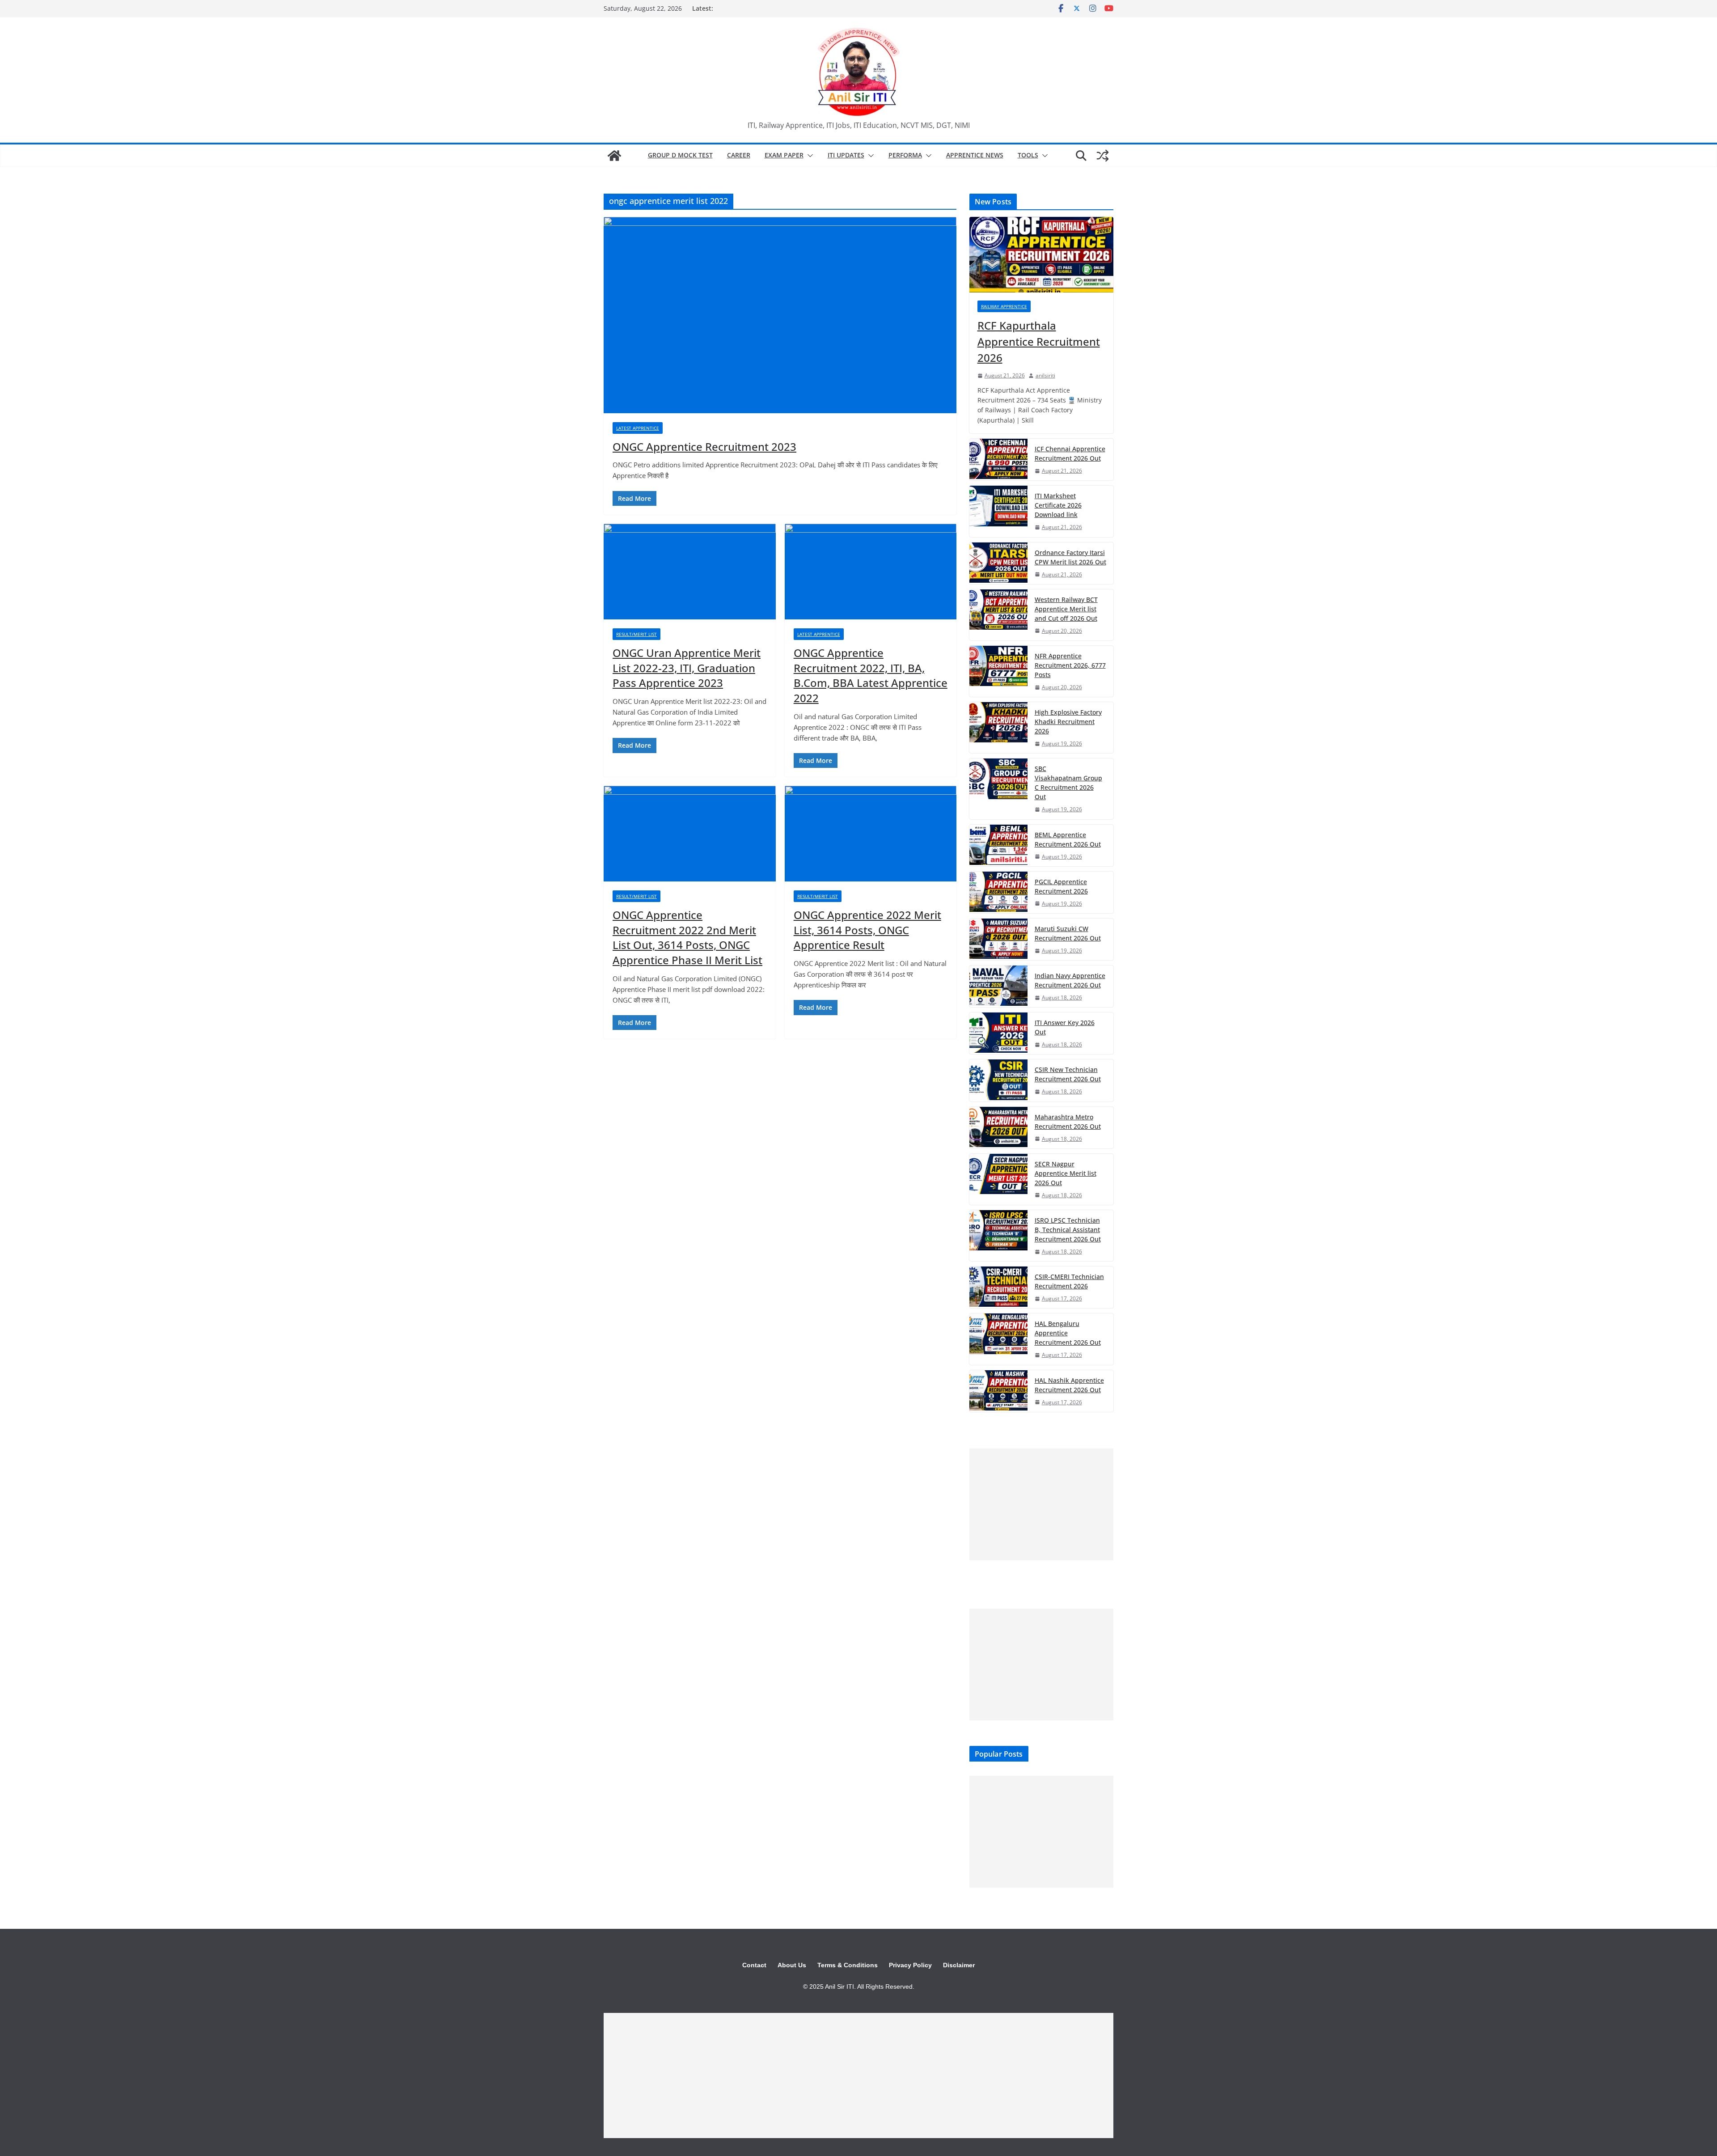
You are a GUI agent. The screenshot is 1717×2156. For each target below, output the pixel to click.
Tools (1028, 155)
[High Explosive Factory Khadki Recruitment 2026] (998, 728)
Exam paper (784, 155)
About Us (792, 1965)
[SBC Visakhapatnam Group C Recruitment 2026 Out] (998, 789)
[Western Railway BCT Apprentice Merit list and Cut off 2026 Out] (998, 615)
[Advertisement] (1041, 1504)
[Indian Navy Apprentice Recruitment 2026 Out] (998, 986)
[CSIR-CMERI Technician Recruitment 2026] (998, 1287)
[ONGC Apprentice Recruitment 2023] (780, 315)
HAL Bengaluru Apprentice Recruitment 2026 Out (1068, 1333)
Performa (905, 155)
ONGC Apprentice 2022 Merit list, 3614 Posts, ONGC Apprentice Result (867, 930)
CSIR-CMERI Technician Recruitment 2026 (1069, 1281)
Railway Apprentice (1004, 306)
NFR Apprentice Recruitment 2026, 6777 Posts (1070, 665)
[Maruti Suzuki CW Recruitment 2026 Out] (998, 939)
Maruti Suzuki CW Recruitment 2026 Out (1068, 933)
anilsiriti (1045, 375)
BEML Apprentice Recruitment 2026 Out (1068, 839)
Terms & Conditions (848, 1965)
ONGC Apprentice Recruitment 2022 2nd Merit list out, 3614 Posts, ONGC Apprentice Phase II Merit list (687, 937)
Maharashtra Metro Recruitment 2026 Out (1068, 1122)
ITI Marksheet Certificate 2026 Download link (1058, 505)
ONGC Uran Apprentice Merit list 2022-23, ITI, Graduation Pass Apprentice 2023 (687, 668)
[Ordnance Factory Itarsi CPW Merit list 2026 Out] (998, 563)
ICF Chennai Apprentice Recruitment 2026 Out (1070, 453)
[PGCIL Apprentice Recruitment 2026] (998, 892)
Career (739, 155)
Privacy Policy (910, 1965)
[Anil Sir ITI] (614, 156)
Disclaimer (959, 1965)
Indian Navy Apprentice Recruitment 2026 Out (1070, 980)
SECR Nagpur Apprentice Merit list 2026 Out (1066, 1173)
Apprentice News (975, 155)
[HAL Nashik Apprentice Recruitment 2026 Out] (998, 1391)
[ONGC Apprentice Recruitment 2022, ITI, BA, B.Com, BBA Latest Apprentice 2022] (871, 572)
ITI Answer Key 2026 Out (1065, 1027)
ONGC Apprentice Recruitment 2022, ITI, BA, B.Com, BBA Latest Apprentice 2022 (871, 675)
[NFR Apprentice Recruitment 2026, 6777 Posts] (998, 671)
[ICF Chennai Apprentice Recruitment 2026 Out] (998, 460)
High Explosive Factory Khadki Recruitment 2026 (1068, 722)
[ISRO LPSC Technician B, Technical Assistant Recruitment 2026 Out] (998, 1236)
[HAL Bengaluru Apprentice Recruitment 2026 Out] (998, 1339)
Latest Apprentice (638, 428)
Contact (754, 1965)
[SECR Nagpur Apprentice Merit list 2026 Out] (998, 1179)
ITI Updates (846, 155)
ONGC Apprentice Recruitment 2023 (704, 447)
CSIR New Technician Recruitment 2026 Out (1068, 1074)
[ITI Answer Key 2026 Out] (998, 1033)
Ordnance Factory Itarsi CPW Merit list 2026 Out (1070, 557)
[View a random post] (1103, 156)
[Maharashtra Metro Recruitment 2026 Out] (998, 1128)
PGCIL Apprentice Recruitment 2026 (1061, 886)
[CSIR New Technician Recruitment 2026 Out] (998, 1080)
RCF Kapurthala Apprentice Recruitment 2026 (1039, 341)
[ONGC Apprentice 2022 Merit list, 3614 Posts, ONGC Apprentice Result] (871, 834)
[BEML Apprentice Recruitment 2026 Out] (998, 845)
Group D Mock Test (680, 155)
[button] (808, 156)
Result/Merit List (636, 634)
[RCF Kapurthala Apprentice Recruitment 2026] (1041, 255)
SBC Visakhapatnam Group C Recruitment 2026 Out (1068, 783)
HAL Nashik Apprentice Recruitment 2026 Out (1069, 1385)
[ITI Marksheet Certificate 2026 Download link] (998, 511)
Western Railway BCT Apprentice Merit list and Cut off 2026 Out (1066, 609)
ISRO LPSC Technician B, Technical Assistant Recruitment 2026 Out (1068, 1230)
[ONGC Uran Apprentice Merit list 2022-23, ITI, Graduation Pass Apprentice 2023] (690, 572)
